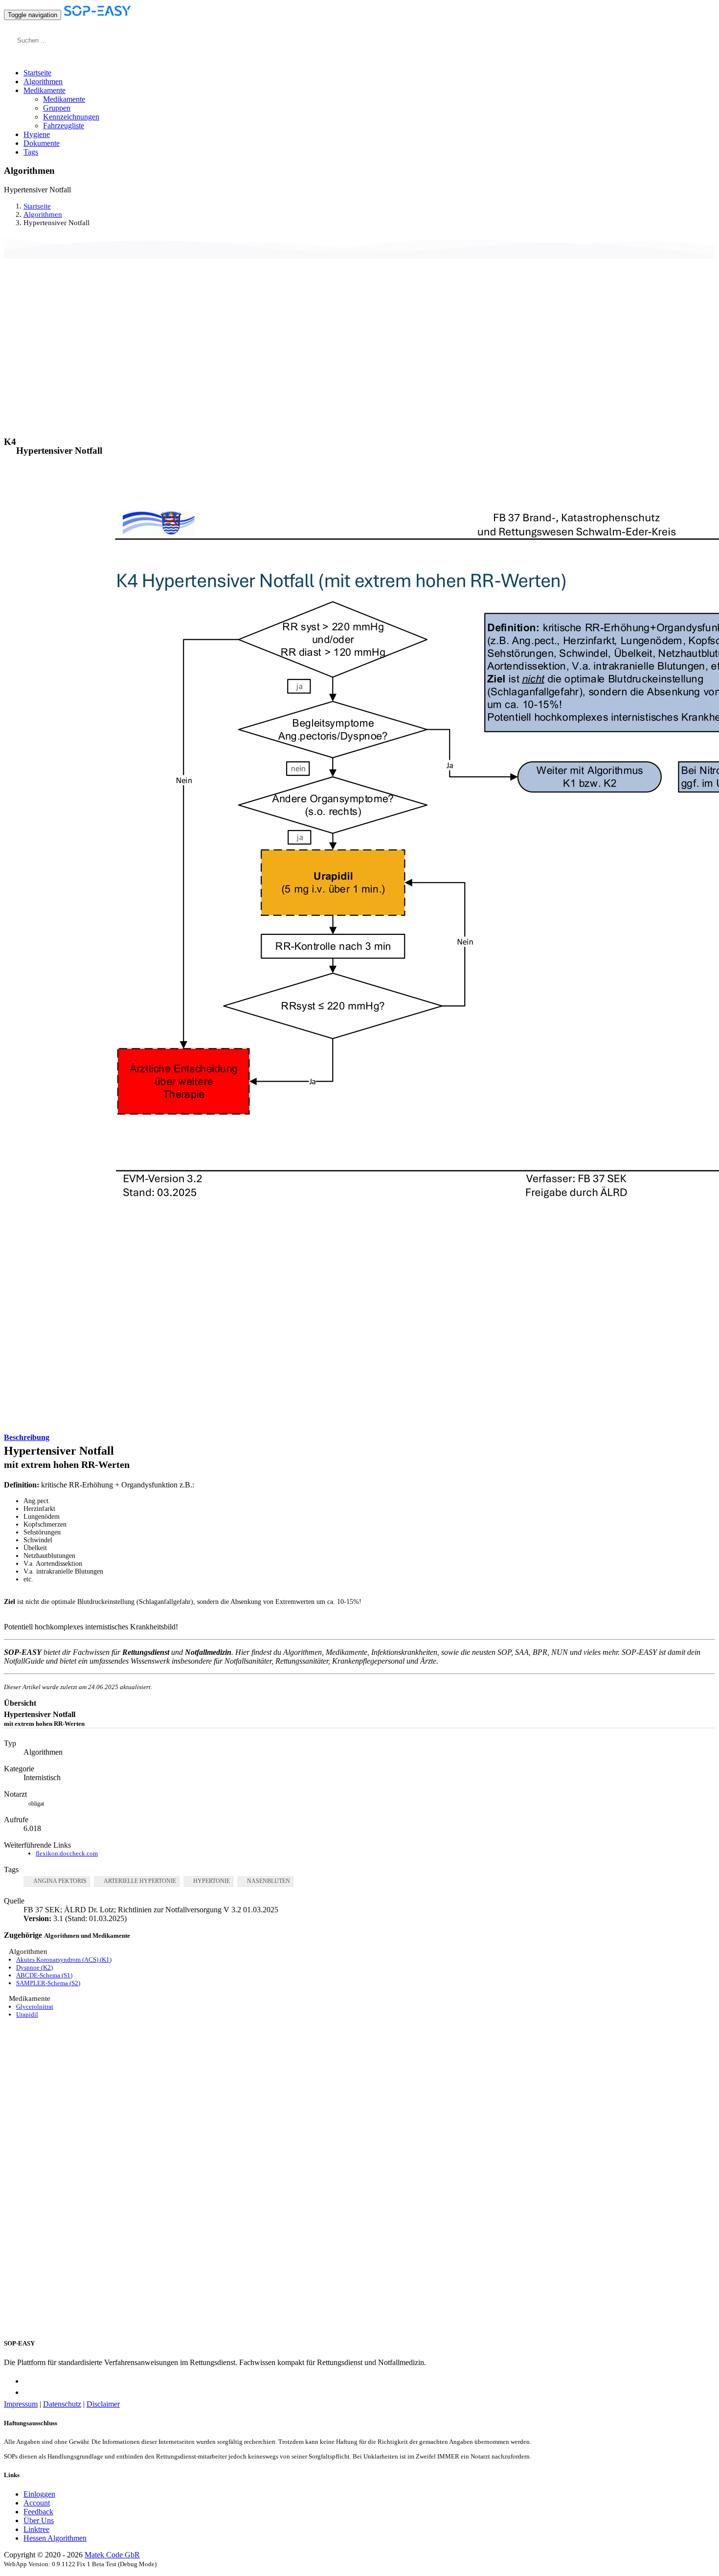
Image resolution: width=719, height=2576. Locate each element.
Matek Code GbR (112, 2555)
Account (37, 2503)
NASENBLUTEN (269, 1881)
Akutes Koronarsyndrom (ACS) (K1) (64, 1960)
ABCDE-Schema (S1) (44, 1975)
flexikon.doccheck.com (67, 1853)
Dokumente (42, 143)
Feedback (38, 2512)
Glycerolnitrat (35, 2007)
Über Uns (39, 2520)
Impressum (21, 2404)
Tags (31, 152)
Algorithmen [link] (43, 214)
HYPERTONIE (212, 1881)
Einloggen (39, 2494)
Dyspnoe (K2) (34, 1967)
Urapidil (27, 2014)
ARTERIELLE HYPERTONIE (140, 1881)
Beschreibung (27, 1437)
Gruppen (57, 108)
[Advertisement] (359, 334)
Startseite (37, 73)
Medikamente (64, 99)
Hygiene (37, 134)
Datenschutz (62, 2404)
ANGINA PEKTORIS (60, 1881)
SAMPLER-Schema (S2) (48, 1983)
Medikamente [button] (45, 90)
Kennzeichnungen (71, 117)
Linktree (36, 2529)
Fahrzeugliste (64, 126)
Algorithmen (43, 81)
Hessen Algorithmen (55, 2538)
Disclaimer (103, 2404)
